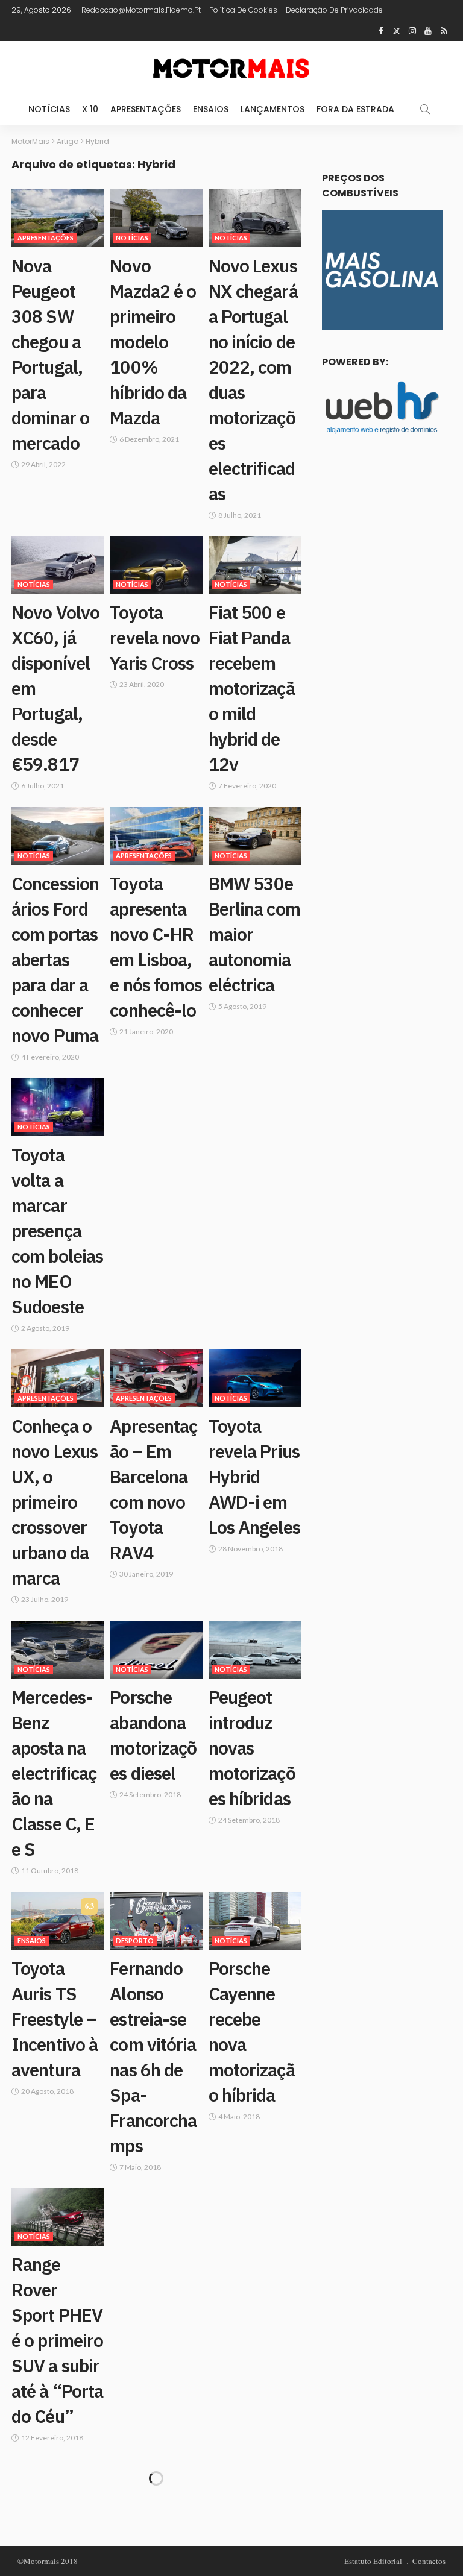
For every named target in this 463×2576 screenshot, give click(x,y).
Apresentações (146, 109)
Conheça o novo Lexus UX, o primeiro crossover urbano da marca (55, 1502)
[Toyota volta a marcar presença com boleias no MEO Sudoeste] (58, 1107)
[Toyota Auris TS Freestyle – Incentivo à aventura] (58, 1921)
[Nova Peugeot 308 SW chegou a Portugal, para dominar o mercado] (58, 218)
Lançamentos (272, 109)
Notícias (49, 109)
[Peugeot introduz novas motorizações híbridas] (255, 1650)
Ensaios (211, 109)
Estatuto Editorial (373, 2561)
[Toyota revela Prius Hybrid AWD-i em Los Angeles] (255, 1378)
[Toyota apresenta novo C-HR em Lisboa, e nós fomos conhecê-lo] (156, 836)
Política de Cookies (243, 10)
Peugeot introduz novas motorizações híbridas (252, 1748)
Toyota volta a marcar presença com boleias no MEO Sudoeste (57, 1230)
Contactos (429, 2561)
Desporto (135, 1940)
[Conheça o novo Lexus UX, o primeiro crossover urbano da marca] (58, 1378)
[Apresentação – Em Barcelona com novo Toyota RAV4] (156, 1378)
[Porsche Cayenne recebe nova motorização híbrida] (255, 1921)
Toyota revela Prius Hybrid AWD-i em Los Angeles (254, 1476)
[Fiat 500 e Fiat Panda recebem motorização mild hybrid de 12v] (255, 565)
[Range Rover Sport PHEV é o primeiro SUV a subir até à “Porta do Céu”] (58, 2217)
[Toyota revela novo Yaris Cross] (156, 565)
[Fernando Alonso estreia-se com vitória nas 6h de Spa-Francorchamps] (156, 1921)
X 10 (90, 109)
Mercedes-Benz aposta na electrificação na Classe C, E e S (54, 1773)
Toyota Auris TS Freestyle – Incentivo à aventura (55, 2019)
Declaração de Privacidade (334, 10)
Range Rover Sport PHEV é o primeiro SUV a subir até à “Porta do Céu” (57, 2340)
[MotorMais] (231, 67)
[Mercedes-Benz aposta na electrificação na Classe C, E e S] (58, 1650)
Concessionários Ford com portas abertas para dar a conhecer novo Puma (55, 959)
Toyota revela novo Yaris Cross (155, 637)
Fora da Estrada (355, 109)
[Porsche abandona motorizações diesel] (156, 1650)
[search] (425, 109)
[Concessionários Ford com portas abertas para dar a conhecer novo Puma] (58, 836)
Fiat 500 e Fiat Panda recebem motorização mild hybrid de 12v (252, 688)
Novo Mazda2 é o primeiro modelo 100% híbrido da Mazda (153, 341)
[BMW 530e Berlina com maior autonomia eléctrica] (255, 836)
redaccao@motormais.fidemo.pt (141, 10)
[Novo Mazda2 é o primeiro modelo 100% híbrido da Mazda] (156, 218)
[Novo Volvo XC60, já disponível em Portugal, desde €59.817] (58, 565)
